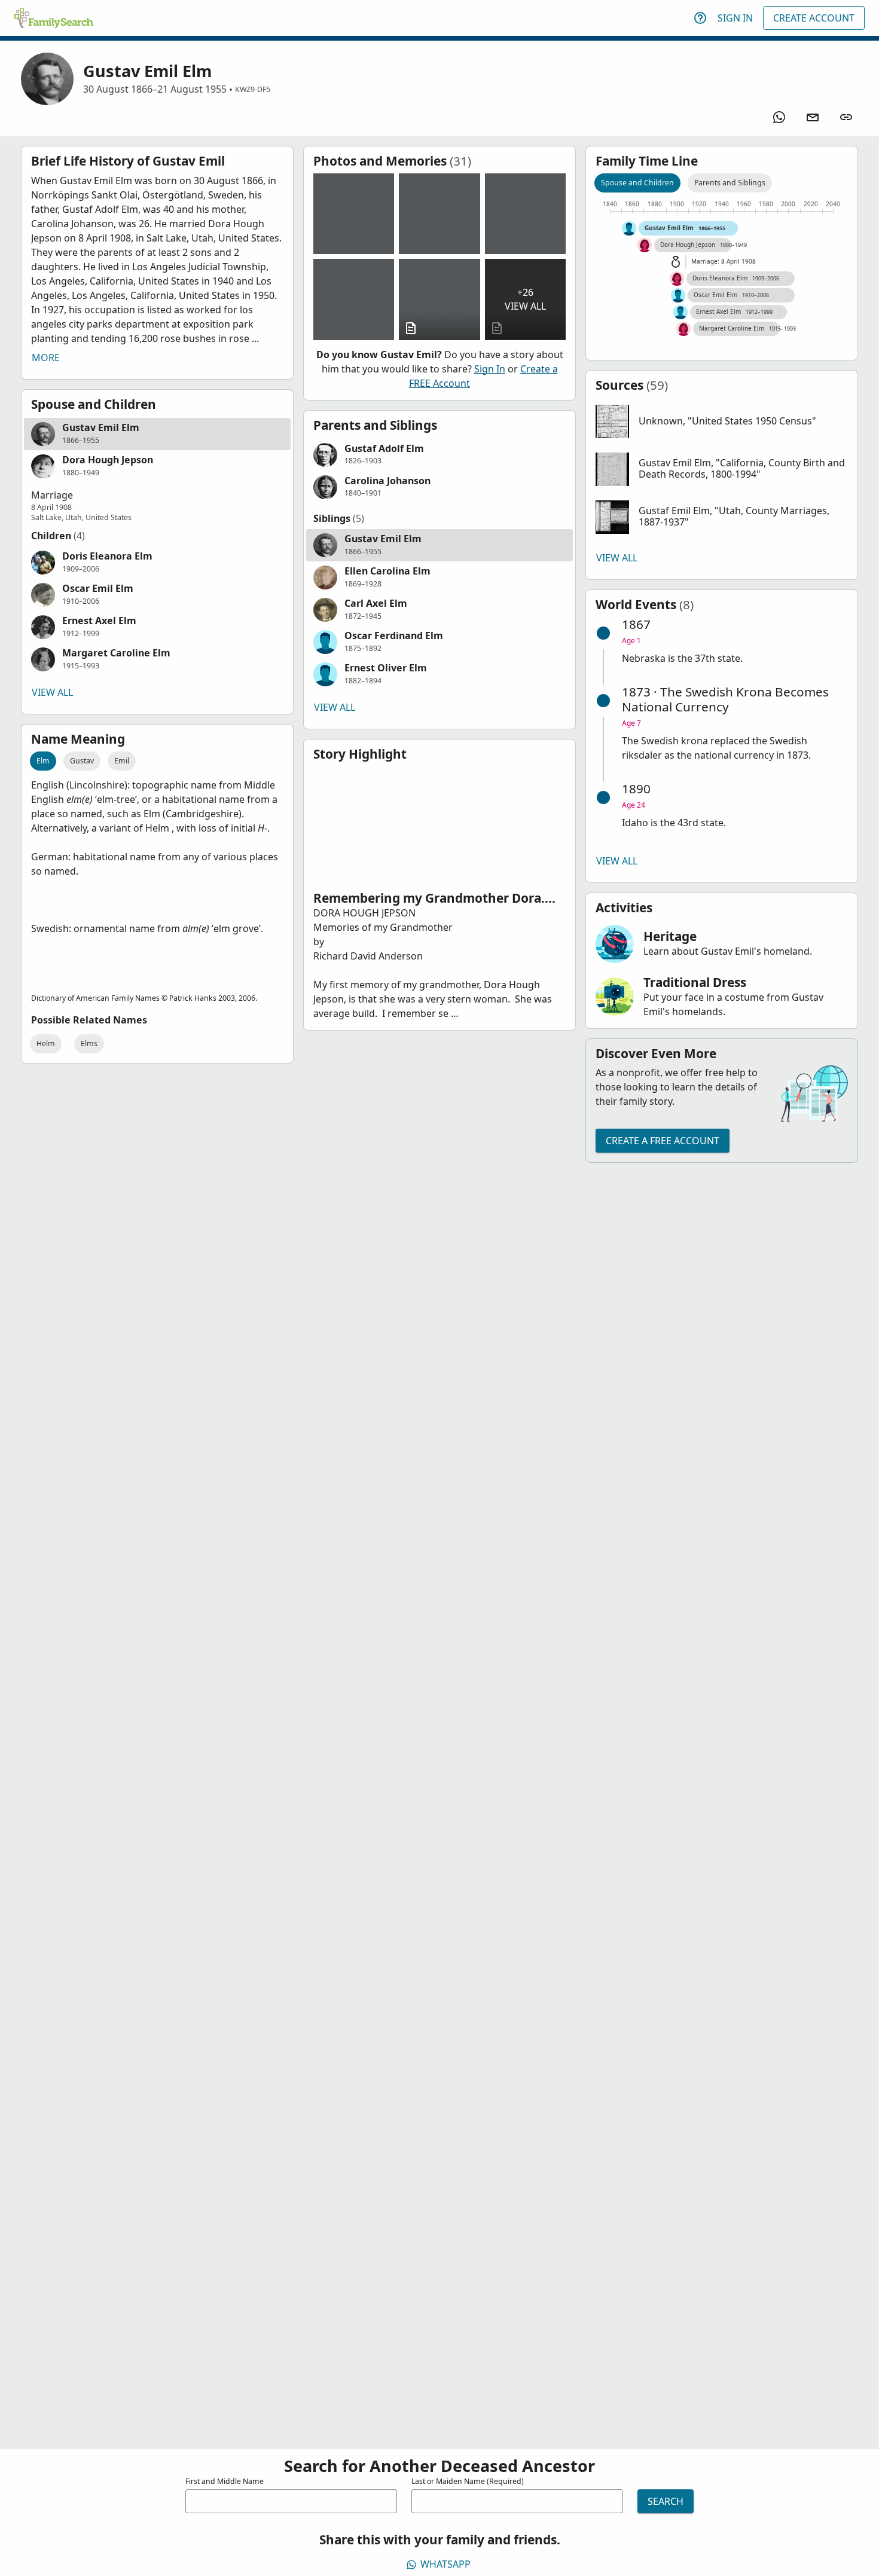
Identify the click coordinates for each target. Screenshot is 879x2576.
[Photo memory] (354, 214)
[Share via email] (813, 117)
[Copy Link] (846, 117)
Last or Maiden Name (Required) (468, 2481)
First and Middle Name (225, 2481)
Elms (89, 1043)
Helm (46, 1043)
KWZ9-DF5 (253, 89)
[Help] (700, 18)
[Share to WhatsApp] (779, 117)
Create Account (814, 18)
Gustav (82, 761)
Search (666, 2501)
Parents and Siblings (730, 183)
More (46, 357)
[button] (157, 434)
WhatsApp (445, 2564)
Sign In (735, 18)
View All (52, 692)
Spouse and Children (637, 183)
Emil (122, 761)
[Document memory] (439, 299)
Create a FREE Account (663, 1141)
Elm (43, 761)
